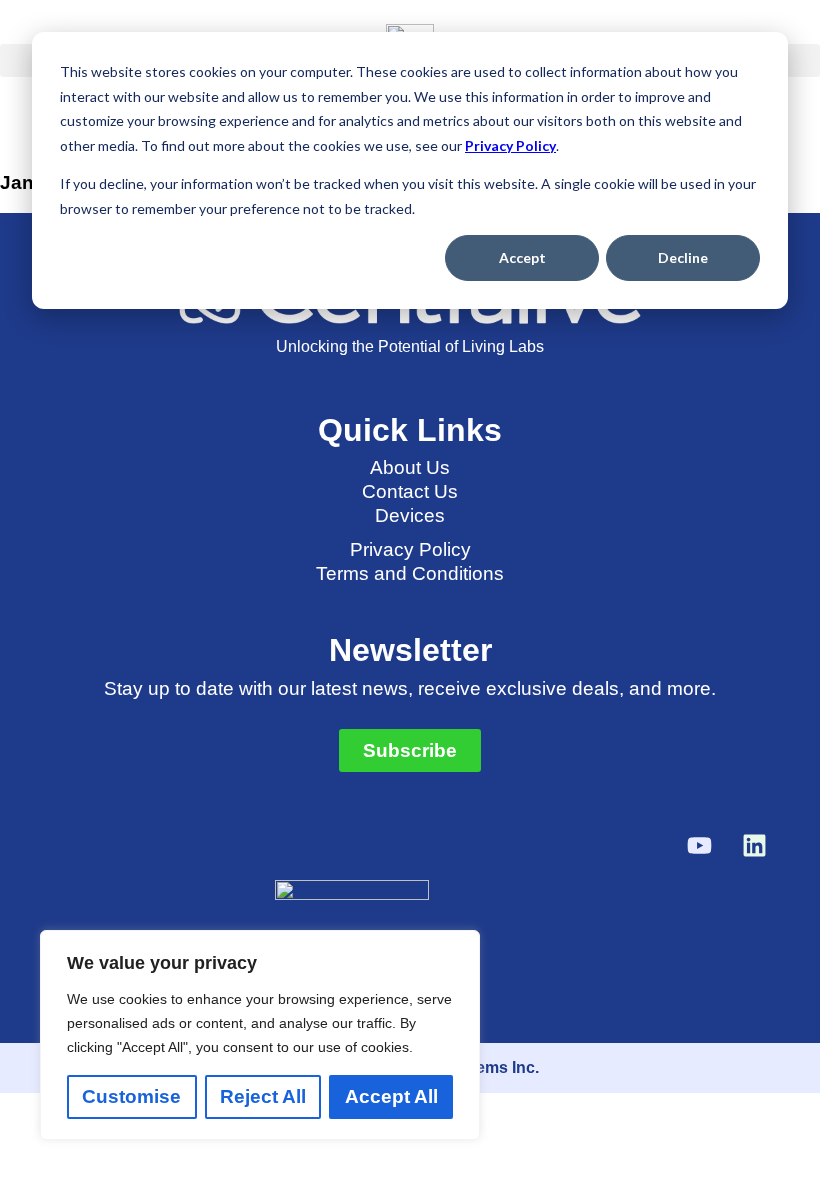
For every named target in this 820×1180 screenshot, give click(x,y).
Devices (410, 515)
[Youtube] (699, 845)
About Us (410, 467)
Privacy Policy (510, 145)
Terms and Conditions (410, 573)
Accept (522, 257)
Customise (131, 1096)
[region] (260, 1035)
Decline (683, 257)
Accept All (391, 1096)
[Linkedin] (754, 845)
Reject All (263, 1096)
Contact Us (410, 491)
